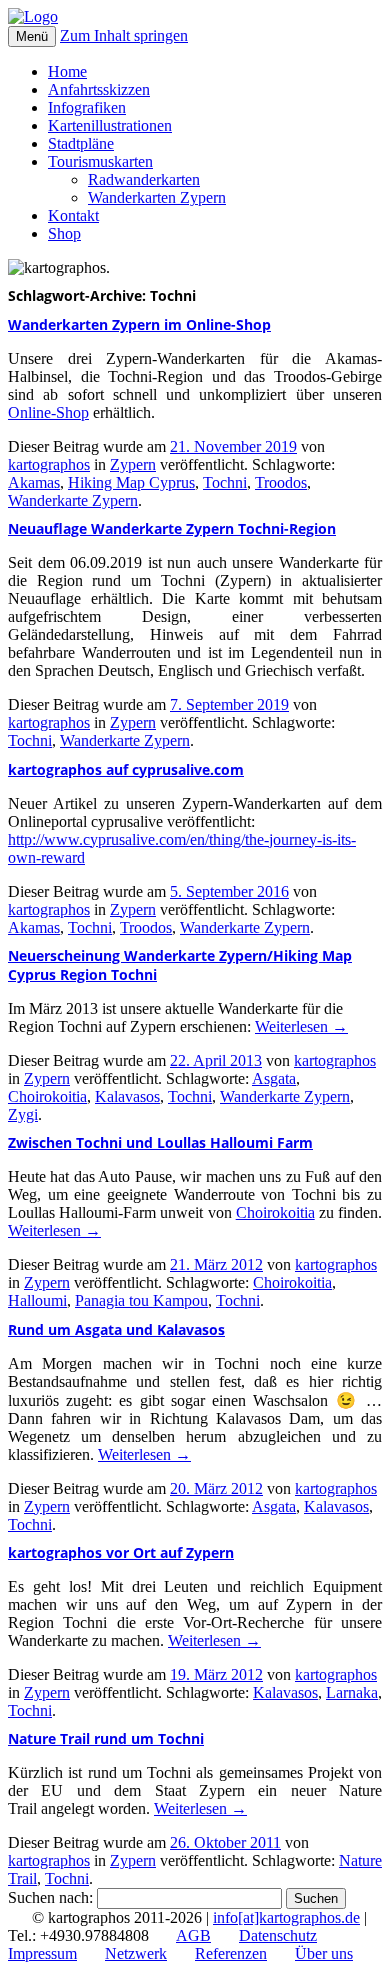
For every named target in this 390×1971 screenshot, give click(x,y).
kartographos (49, 464)
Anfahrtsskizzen (99, 89)
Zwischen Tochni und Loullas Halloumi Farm (160, 1142)
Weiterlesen (301, 1026)
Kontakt (73, 215)
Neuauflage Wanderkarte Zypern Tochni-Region (172, 528)
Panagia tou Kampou (141, 1300)
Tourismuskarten (100, 161)
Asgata (274, 1078)
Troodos (281, 482)
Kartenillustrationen (110, 125)
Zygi (23, 1114)
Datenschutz (278, 1935)
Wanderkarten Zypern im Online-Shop (139, 324)
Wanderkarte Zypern (73, 500)
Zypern (133, 464)
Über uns (324, 1953)
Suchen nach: (50, 1897)
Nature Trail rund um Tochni (106, 1738)
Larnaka (352, 1692)
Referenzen (231, 1953)
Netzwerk (136, 1953)
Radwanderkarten (144, 179)
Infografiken (87, 107)
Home (67, 71)
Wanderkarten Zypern (157, 197)
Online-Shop (48, 412)
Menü (32, 36)
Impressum (42, 1953)
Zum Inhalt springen (124, 35)
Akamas (34, 482)
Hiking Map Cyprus (131, 482)
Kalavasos (127, 1096)
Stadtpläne (81, 143)
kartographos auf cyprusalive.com (126, 769)
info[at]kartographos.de (286, 1917)
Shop (64, 233)
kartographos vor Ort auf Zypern (121, 1552)
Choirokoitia (47, 1096)
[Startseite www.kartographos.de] (33, 16)
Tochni (225, 482)
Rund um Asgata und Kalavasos (116, 1329)
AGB (193, 1935)
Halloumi (37, 1300)
